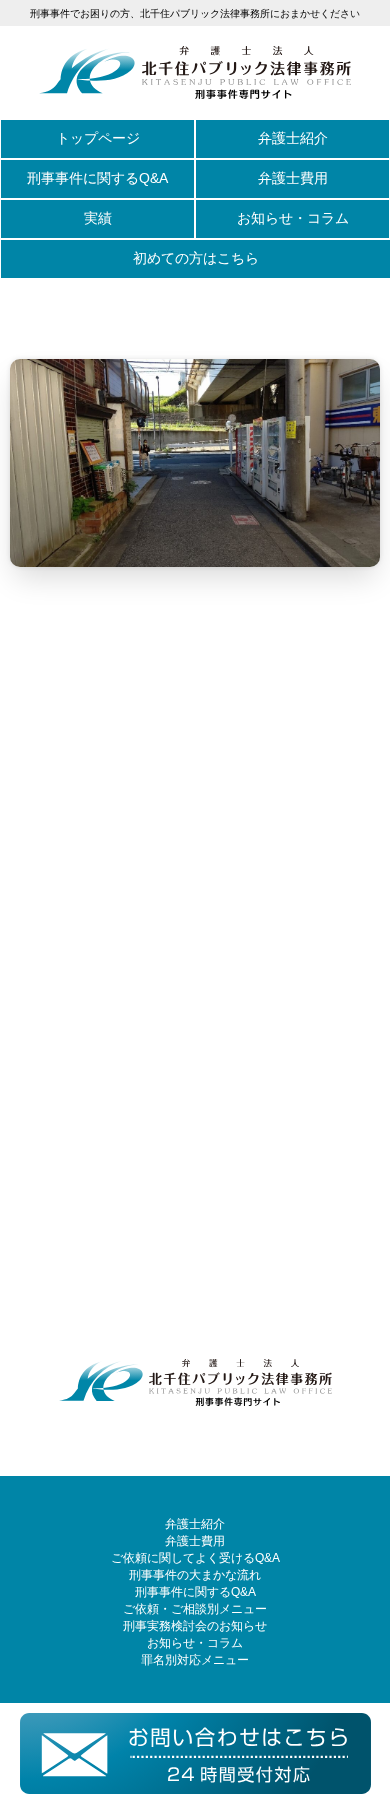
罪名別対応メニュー (195, 1660)
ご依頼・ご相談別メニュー (195, 1609)
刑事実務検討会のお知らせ (195, 1626)
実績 (98, 218)
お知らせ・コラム (293, 218)
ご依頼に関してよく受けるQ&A (195, 1558)
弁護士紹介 (293, 138)
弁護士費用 (293, 178)
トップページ (98, 138)
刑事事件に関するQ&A (97, 178)
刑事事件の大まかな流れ (195, 1575)
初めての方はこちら (196, 258)
